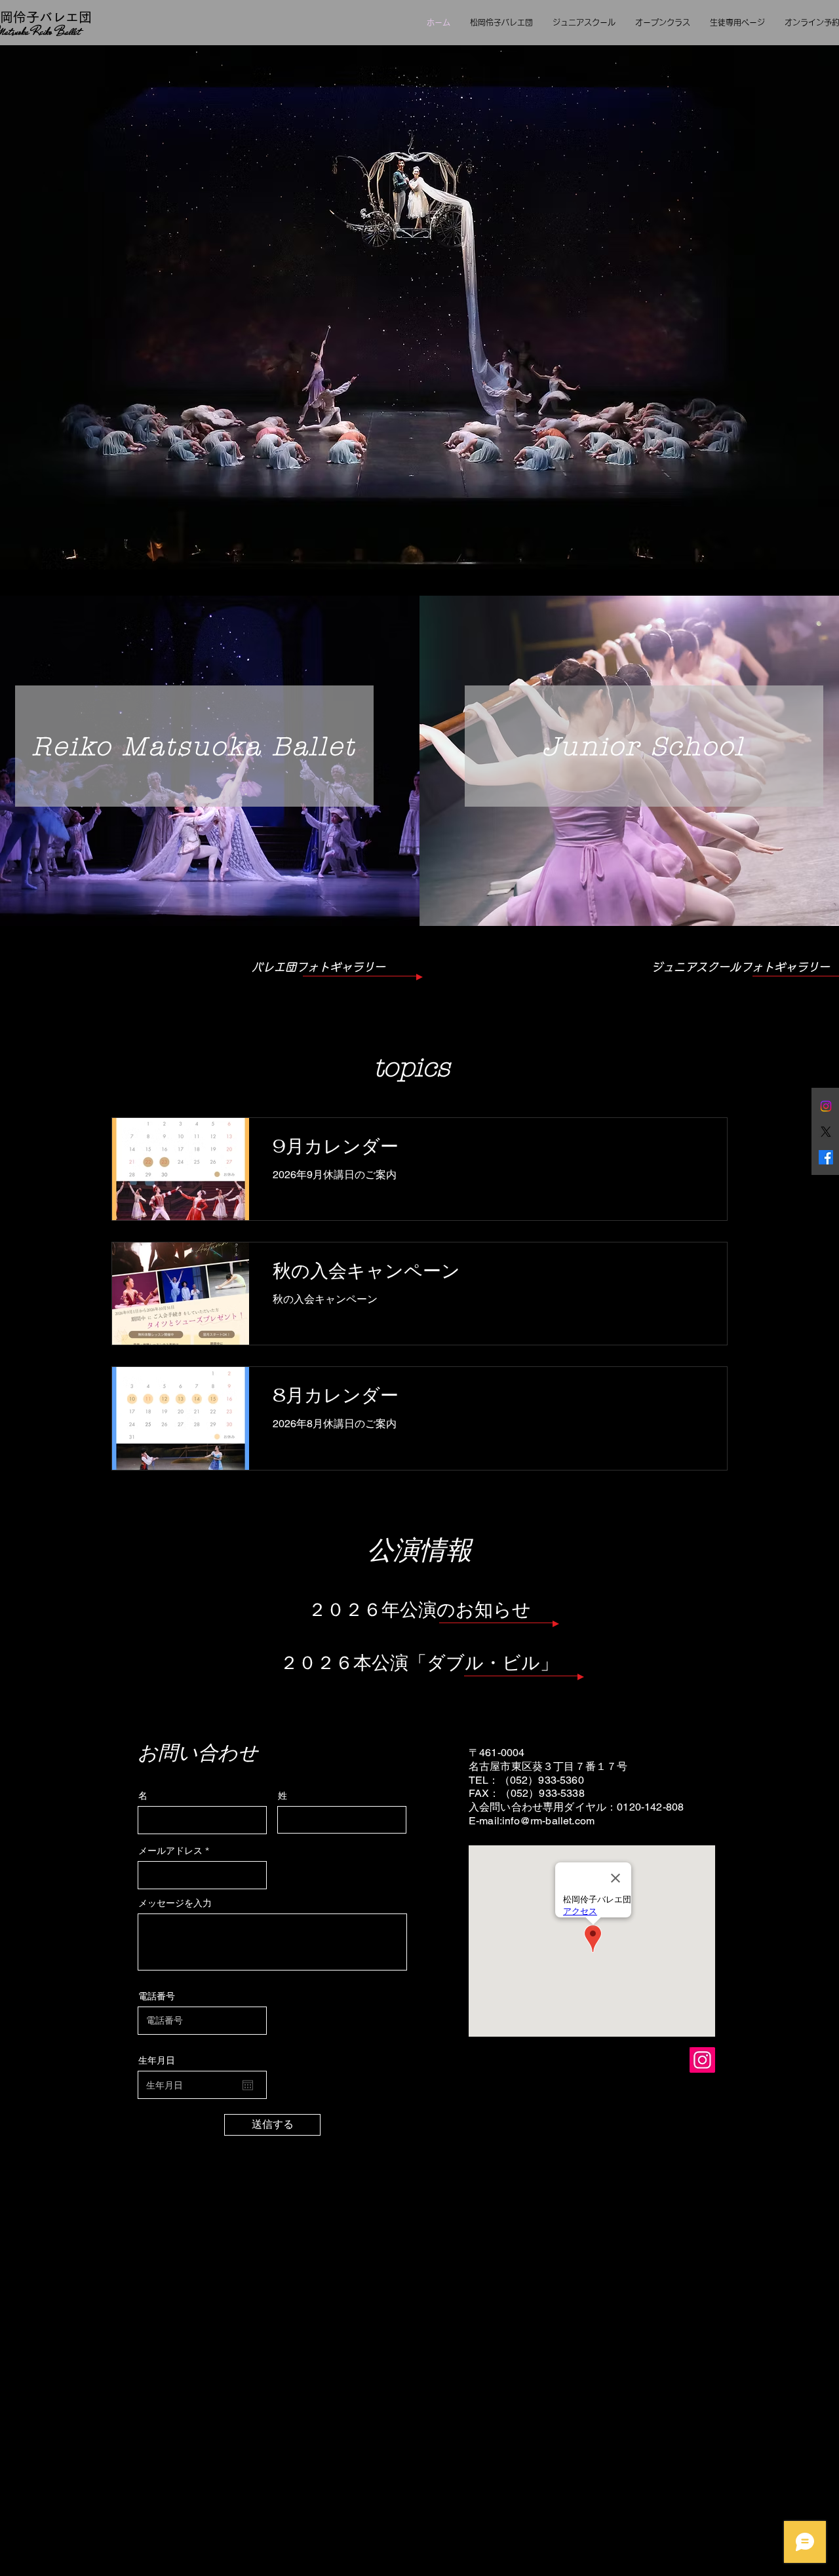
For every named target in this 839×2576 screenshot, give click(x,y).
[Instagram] (826, 1106)
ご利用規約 (468, 2155)
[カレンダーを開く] (248, 2085)
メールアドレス (170, 1851)
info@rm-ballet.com (548, 1821)
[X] (826, 1132)
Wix (299, 2155)
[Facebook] (826, 1157)
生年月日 (157, 2060)
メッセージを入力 (175, 1903)
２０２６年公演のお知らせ (419, 1609)
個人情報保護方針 (537, 2155)
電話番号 (157, 1996)
